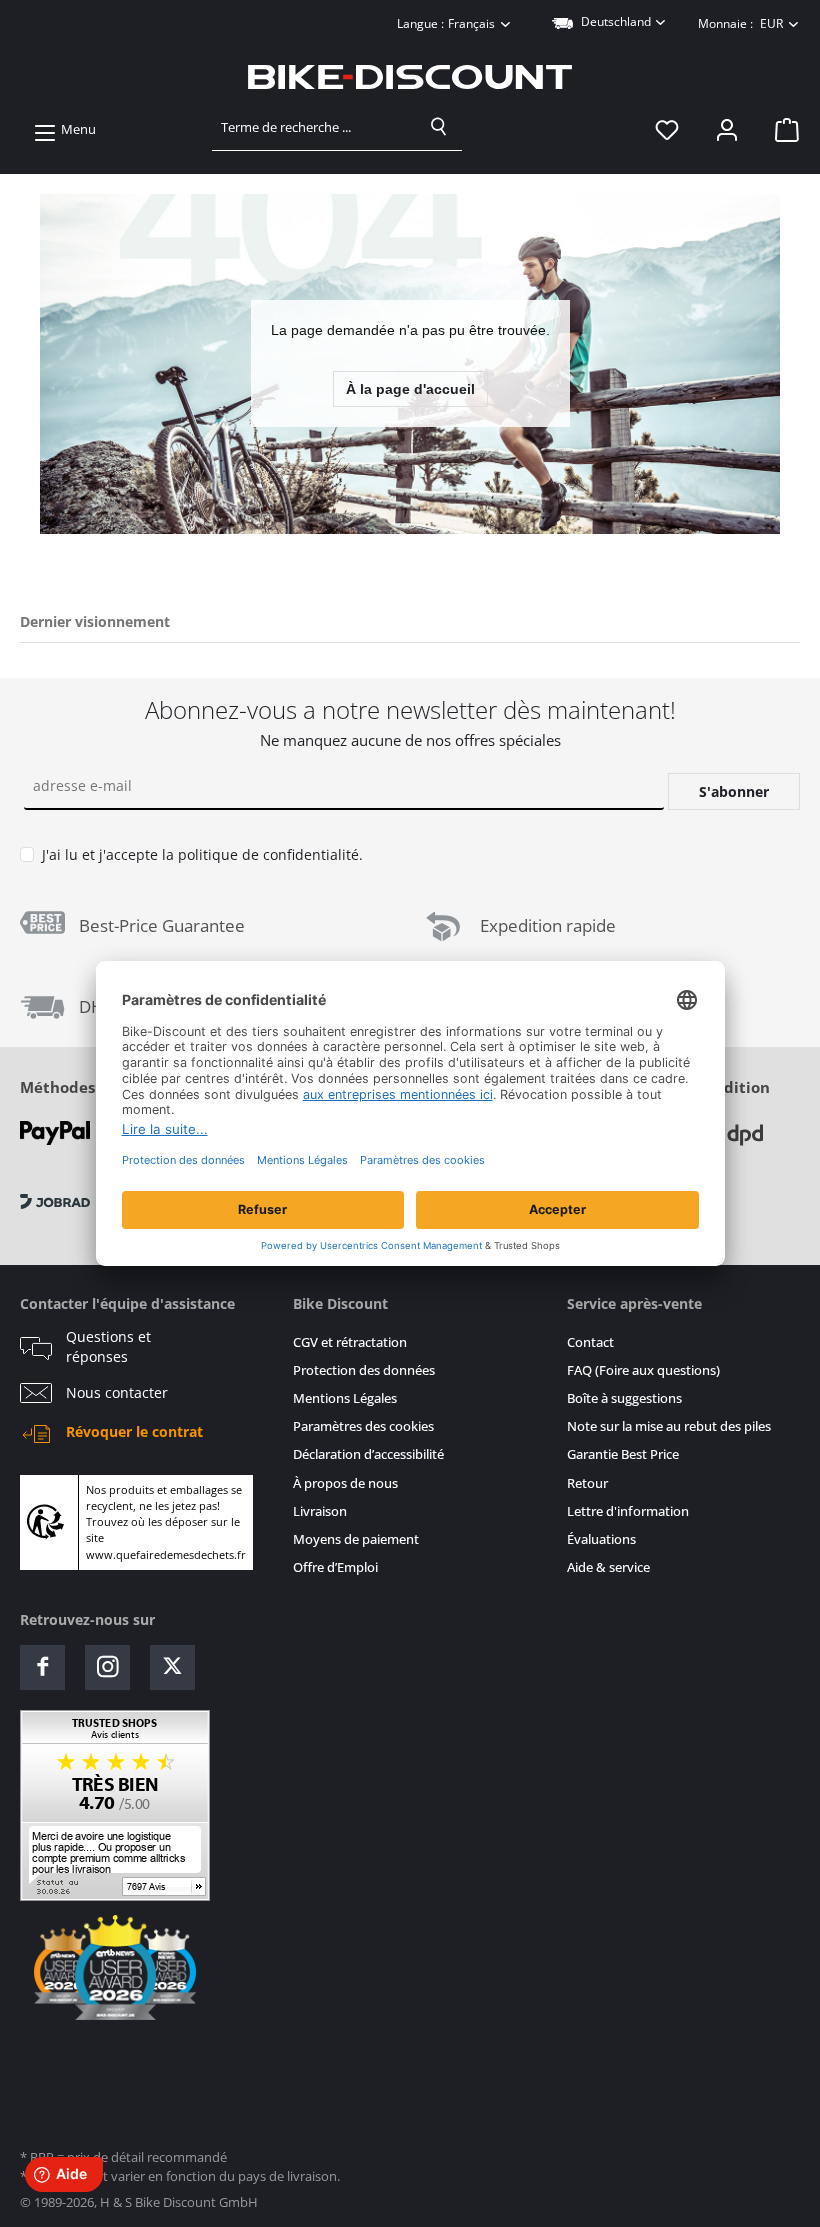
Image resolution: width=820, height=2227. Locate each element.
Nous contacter (117, 1393)
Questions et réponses (108, 1347)
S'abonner (734, 791)
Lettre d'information (628, 1511)
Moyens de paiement (356, 1539)
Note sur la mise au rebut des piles (669, 1426)
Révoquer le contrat (134, 1432)
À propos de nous (345, 1483)
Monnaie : (740, 23)
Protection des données (364, 1370)
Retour (587, 1483)
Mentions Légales (345, 1398)
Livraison (320, 1511)
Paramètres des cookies (363, 1426)
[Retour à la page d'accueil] (410, 77)
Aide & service (608, 1567)
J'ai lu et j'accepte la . (202, 854)
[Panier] (781, 130)
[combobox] (314, 127)
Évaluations (601, 1539)
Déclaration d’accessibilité (368, 1454)
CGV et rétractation (350, 1342)
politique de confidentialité (268, 854)
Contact (590, 1342)
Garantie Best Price (623, 1454)
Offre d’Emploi (335, 1567)
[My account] (727, 130)
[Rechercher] (439, 127)
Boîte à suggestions (624, 1398)
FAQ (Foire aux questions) (643, 1370)
